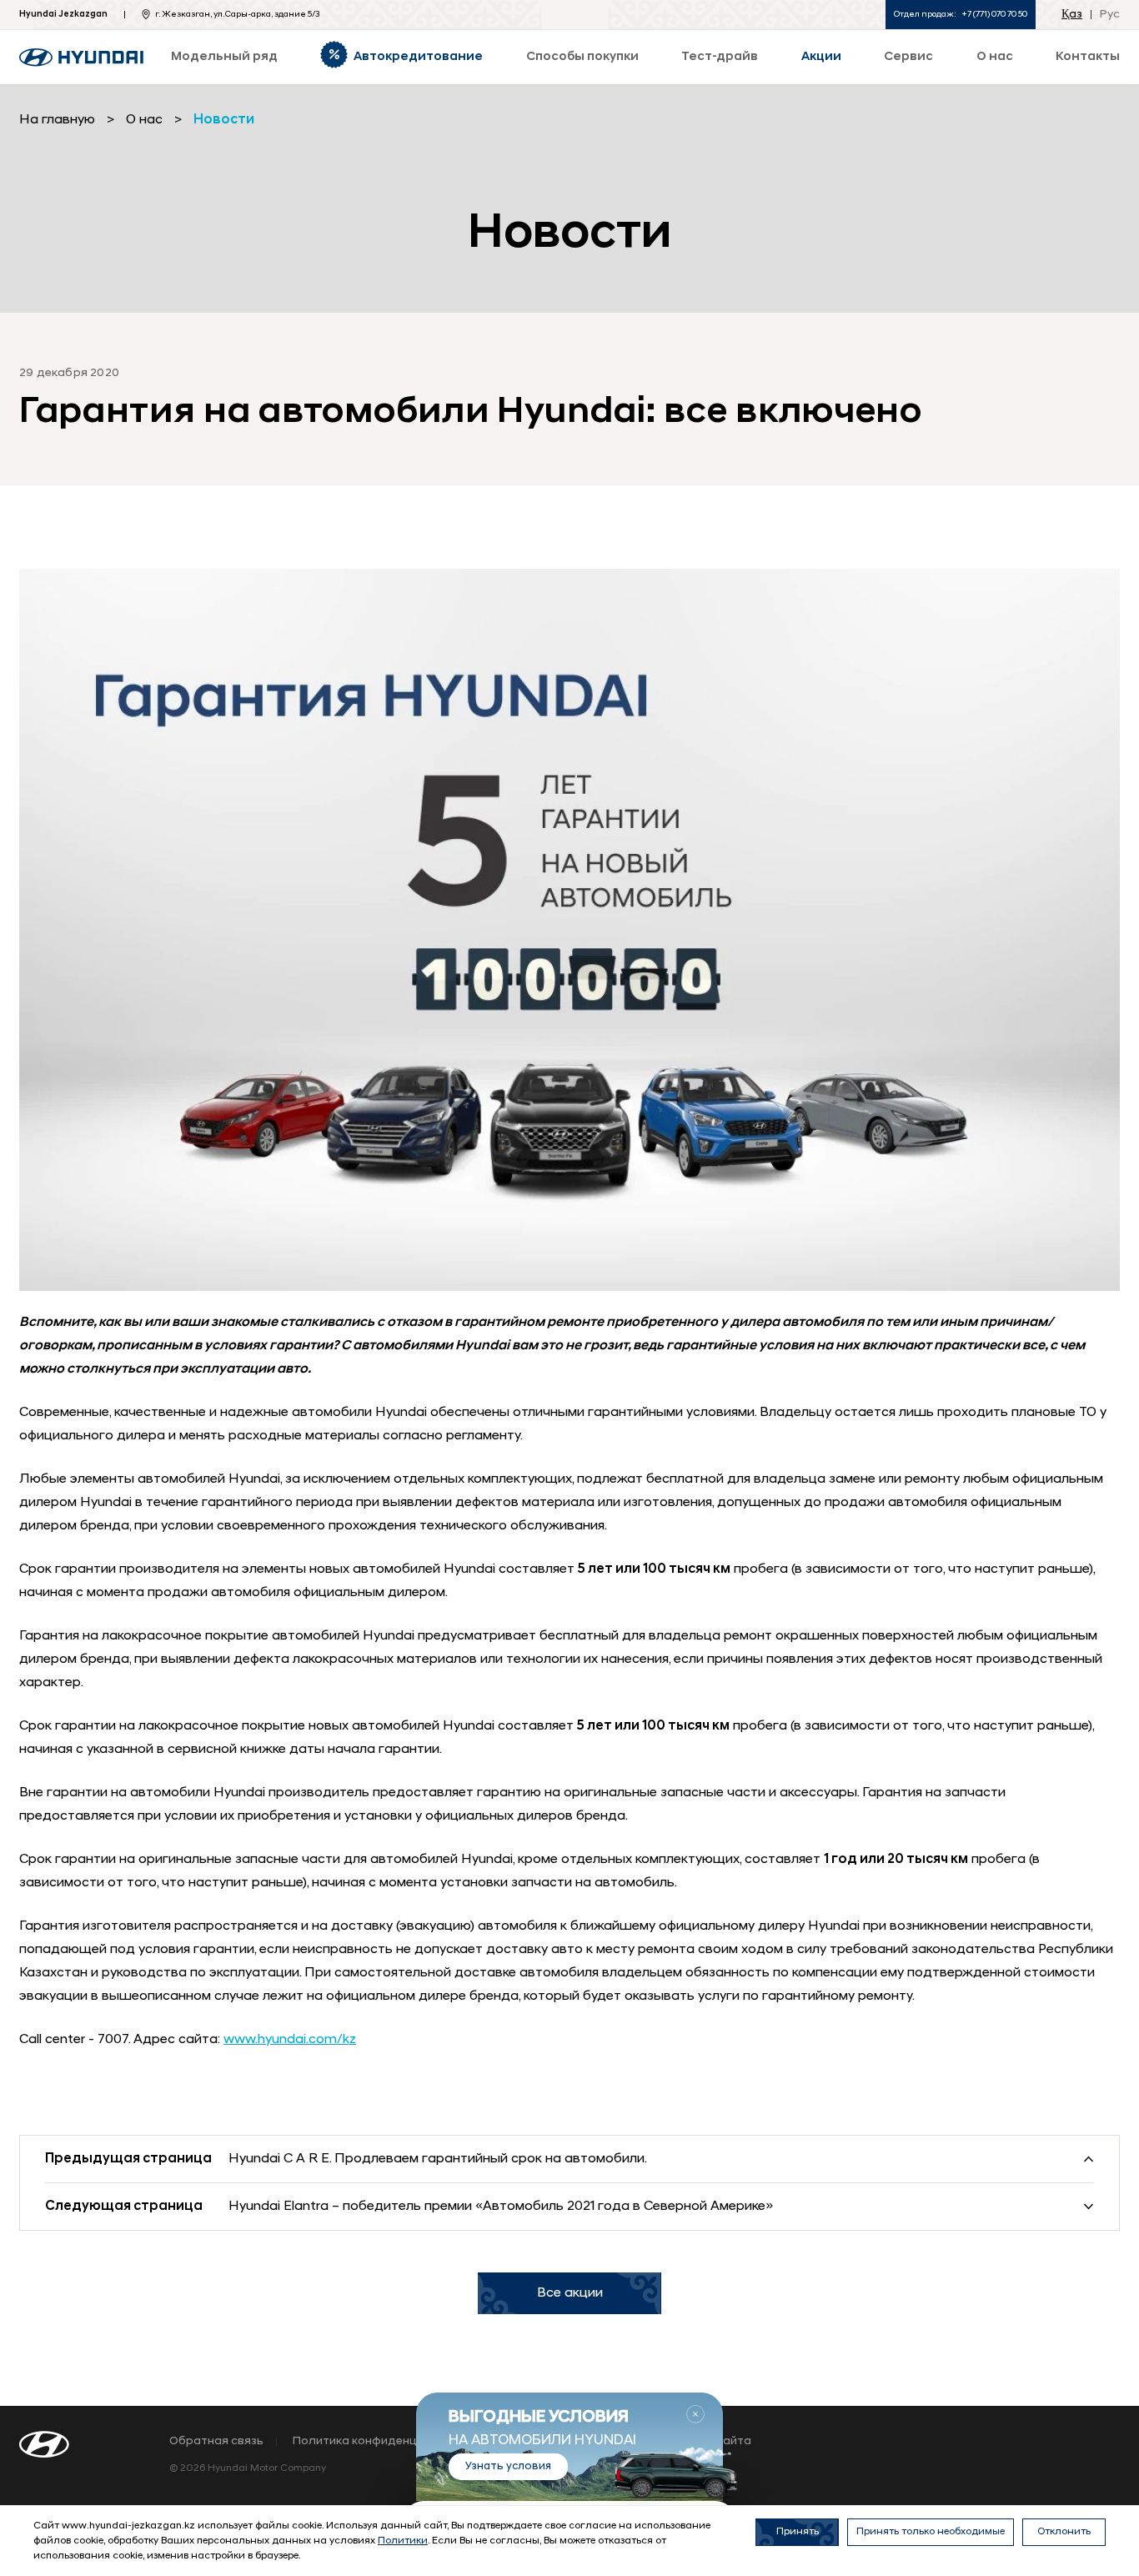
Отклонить (1064, 2532)
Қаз (1072, 15)
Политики (403, 2541)
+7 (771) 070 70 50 (994, 15)
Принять (798, 2532)
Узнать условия (508, 2466)
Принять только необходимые (931, 2532)
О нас (144, 120)
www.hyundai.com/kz (290, 2040)
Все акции (570, 2293)
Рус (1110, 15)
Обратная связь (216, 2442)
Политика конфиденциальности (386, 2442)
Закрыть (695, 2414)
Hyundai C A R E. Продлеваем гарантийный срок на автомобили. (438, 2159)
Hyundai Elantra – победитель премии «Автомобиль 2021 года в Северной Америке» (501, 2207)
